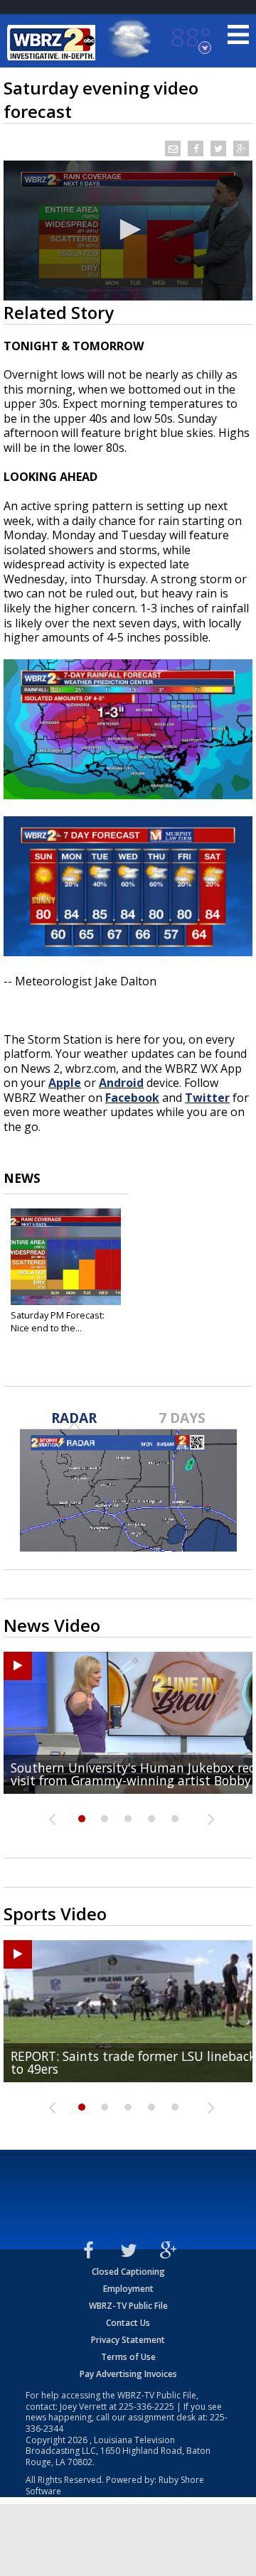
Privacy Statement (128, 2340)
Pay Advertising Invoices (128, 2374)
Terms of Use (128, 2357)
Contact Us (128, 2323)
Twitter (207, 1098)
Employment (128, 2289)
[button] (128, 229)
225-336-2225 (146, 2407)
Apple (65, 1083)
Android (121, 1083)
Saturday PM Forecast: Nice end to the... (58, 1321)
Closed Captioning (128, 2272)
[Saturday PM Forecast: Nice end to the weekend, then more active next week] (66, 1257)
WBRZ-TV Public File (128, 2306)
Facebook (132, 1098)
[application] (128, 231)
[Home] (53, 43)
